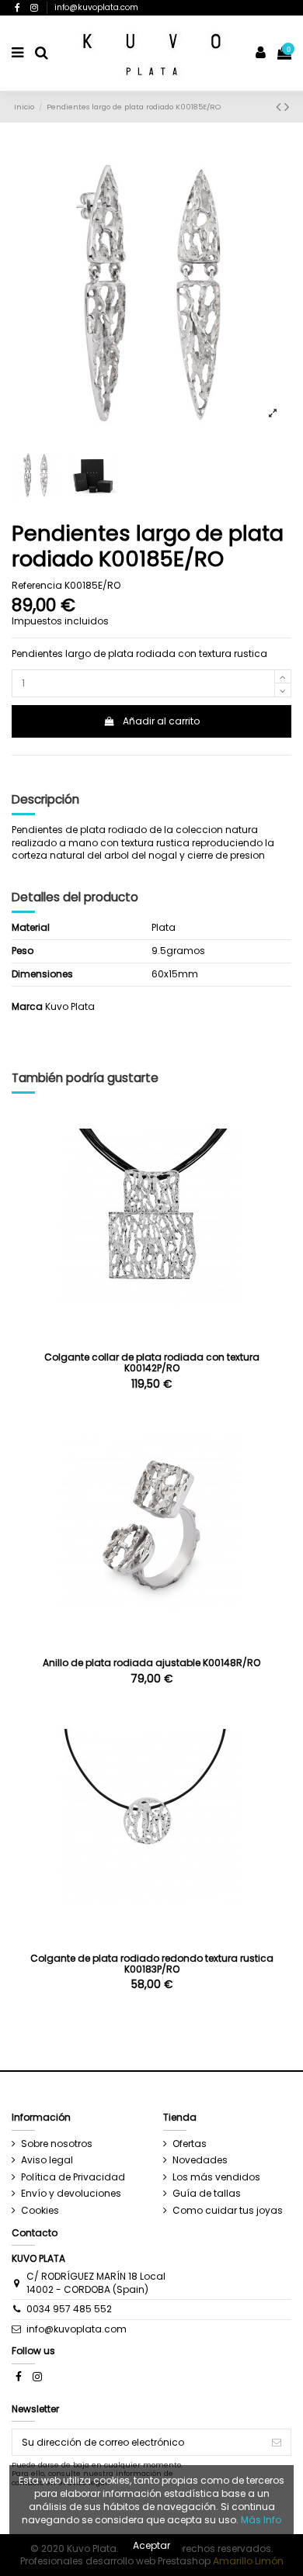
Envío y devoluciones (71, 2194)
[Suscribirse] (277, 2442)
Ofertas (190, 2144)
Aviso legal (47, 2160)
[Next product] (287, 107)
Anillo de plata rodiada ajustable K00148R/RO (151, 1663)
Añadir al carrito (161, 721)
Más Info (261, 2520)
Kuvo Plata (70, 1006)
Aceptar (151, 2545)
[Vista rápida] (151, 1334)
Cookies (40, 2211)
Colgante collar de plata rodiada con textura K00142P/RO (152, 1362)
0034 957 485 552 (69, 2309)
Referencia (37, 586)
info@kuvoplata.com (96, 7)
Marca (27, 1007)
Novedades (200, 2160)
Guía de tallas (207, 2194)
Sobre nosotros (57, 2144)
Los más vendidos (216, 2177)
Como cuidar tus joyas (228, 2211)
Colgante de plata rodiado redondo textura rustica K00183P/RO (152, 1964)
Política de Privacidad (73, 2177)
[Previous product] (280, 107)
